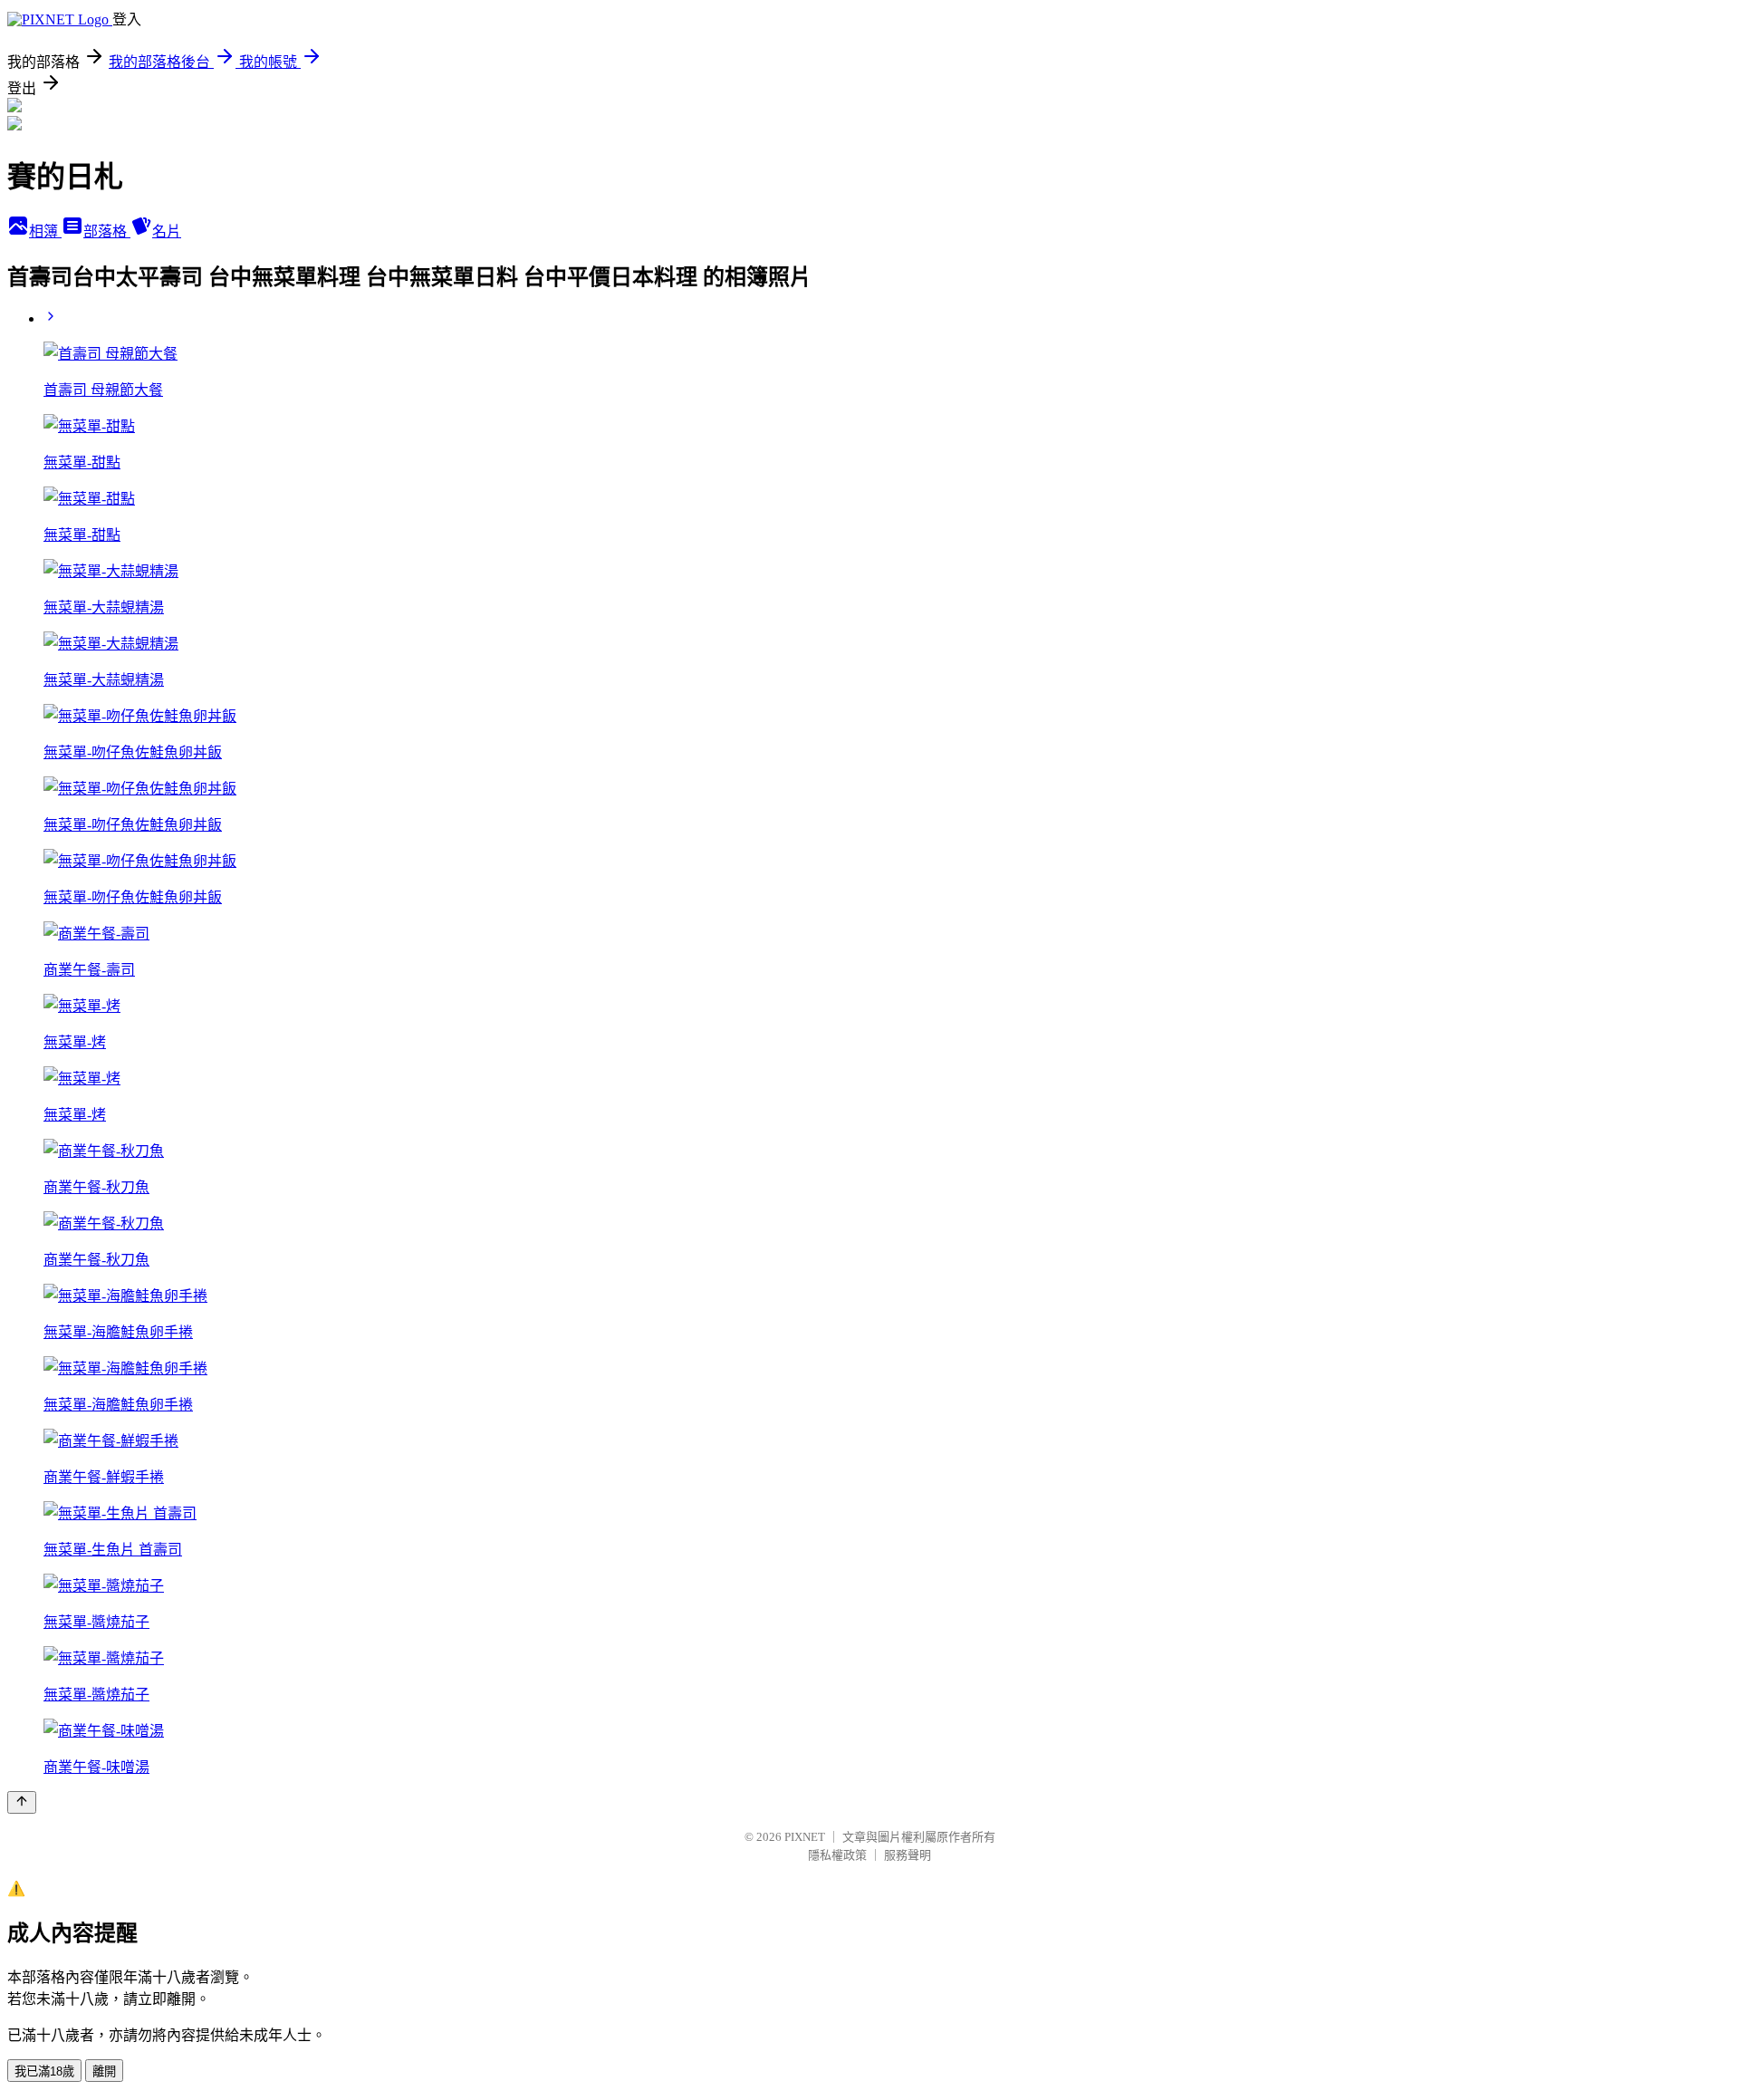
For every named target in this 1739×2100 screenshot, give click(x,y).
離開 (104, 2071)
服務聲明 (908, 1855)
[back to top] (22, 1802)
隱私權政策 (837, 1855)
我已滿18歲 (44, 2071)
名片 (167, 231)
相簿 (45, 231)
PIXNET (805, 1837)
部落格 (107, 231)
